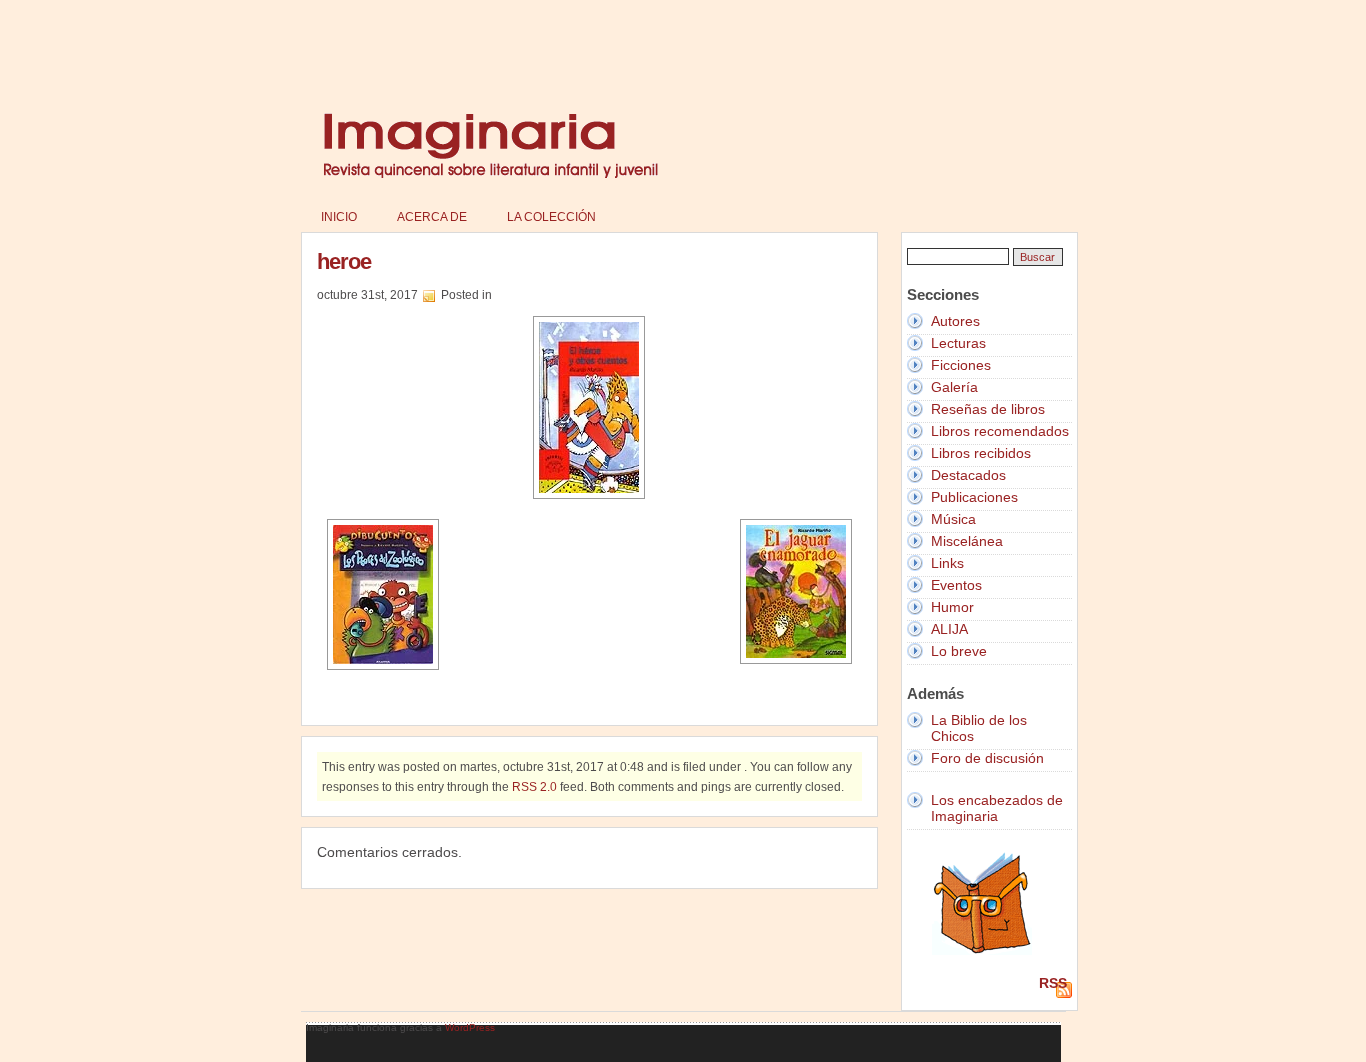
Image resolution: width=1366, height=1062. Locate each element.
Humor (952, 607)
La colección (551, 217)
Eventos (956, 585)
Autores (955, 321)
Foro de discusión (987, 758)
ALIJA (949, 629)
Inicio (339, 217)
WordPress (470, 1027)
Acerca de (432, 217)
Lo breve (959, 651)
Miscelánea (967, 541)
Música (953, 519)
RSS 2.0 (534, 786)
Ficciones (961, 365)
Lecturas (958, 343)
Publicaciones (974, 497)
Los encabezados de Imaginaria (997, 808)
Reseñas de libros (988, 409)
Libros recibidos (981, 453)
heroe (344, 261)
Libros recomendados (1000, 431)
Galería (954, 387)
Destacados (968, 475)
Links (947, 563)
